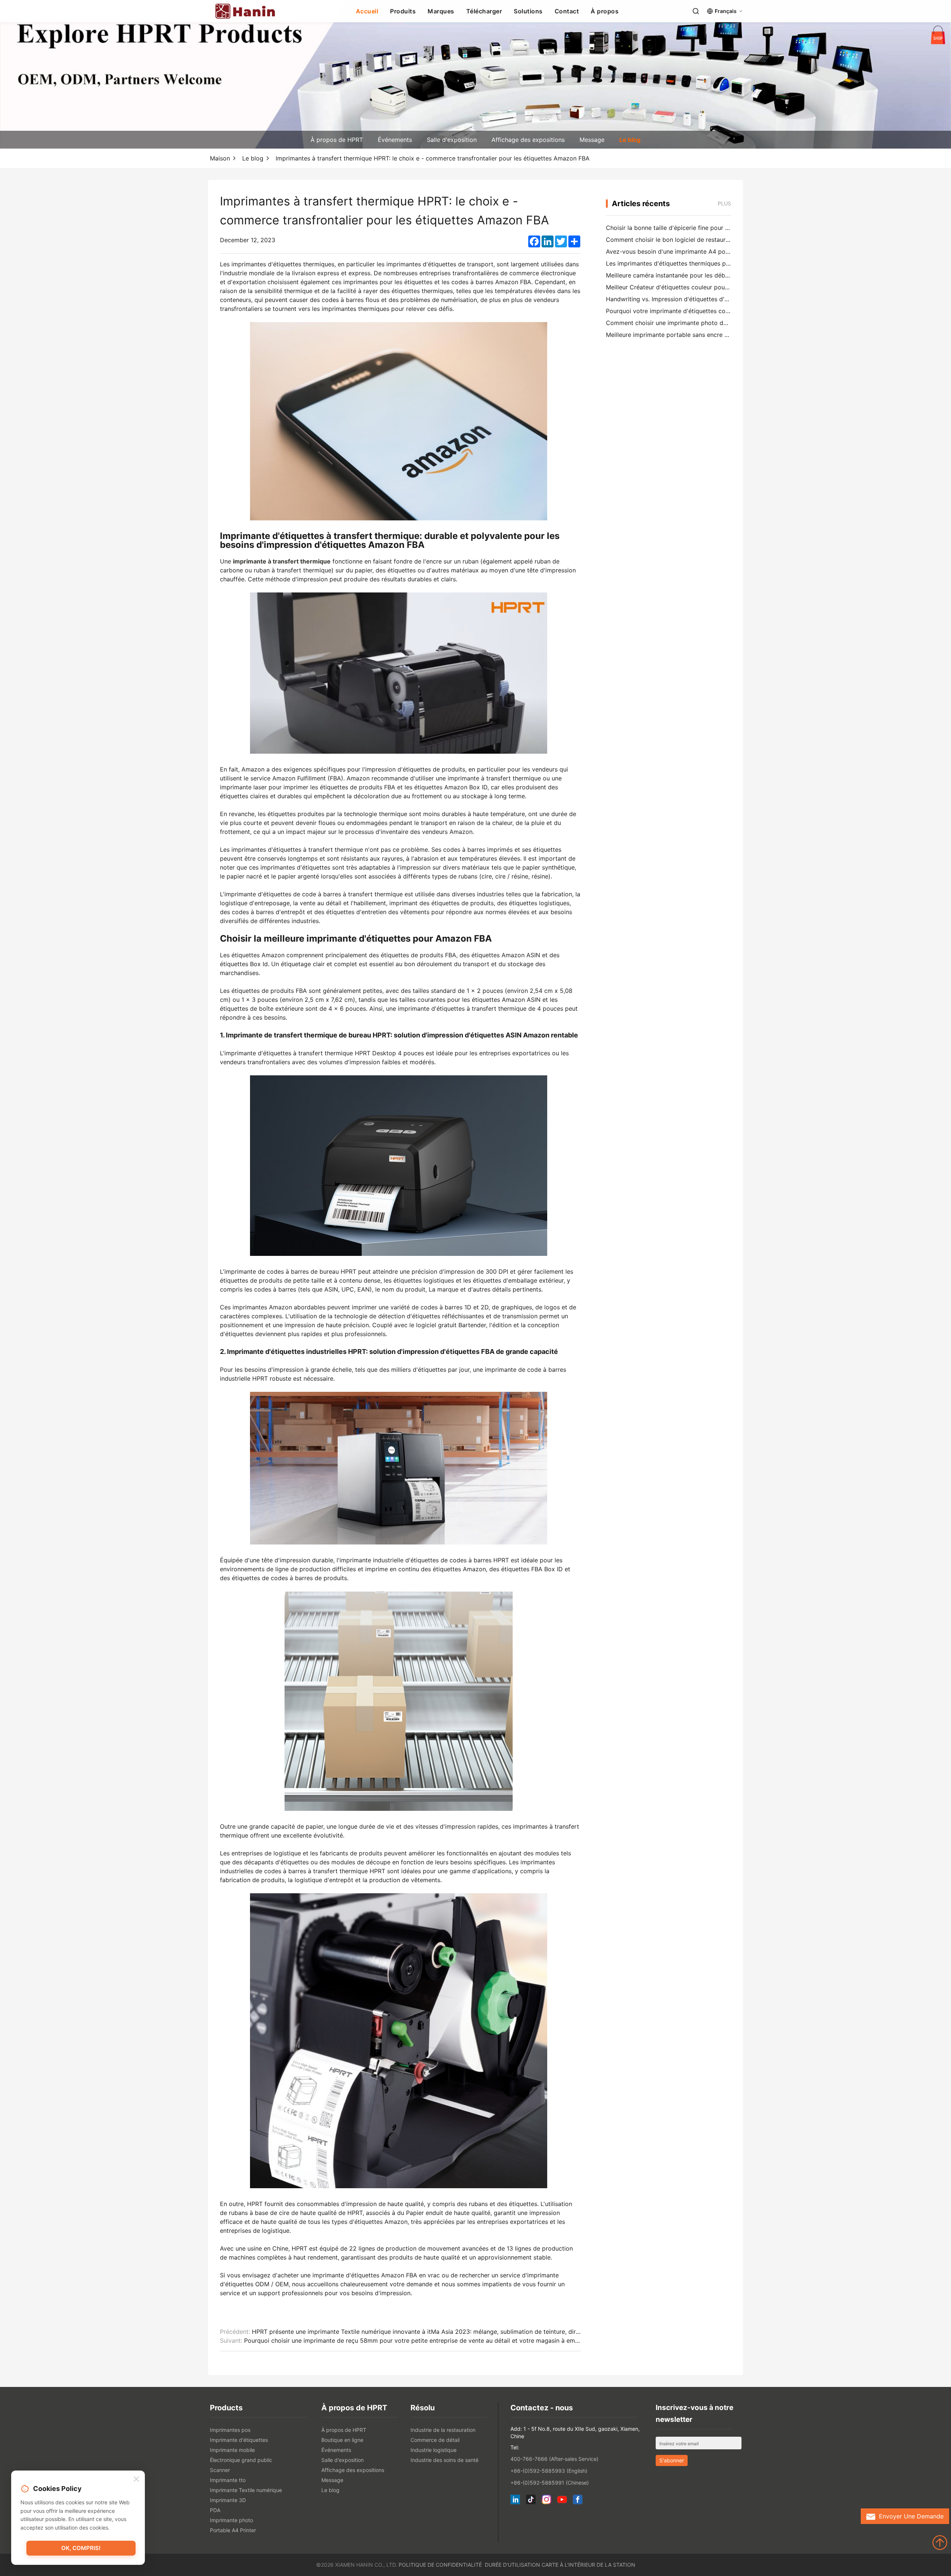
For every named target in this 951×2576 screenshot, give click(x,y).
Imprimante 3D (228, 2500)
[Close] (136, 2479)
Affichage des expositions (528, 140)
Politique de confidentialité (440, 2565)
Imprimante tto (228, 2480)
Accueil (367, 11)
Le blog (630, 140)
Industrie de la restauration (443, 2430)
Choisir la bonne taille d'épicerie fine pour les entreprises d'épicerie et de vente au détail (731, 228)
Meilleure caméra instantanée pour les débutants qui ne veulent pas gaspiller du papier (728, 275)
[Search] (696, 11)
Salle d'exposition (452, 140)
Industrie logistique (434, 2450)
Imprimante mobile (232, 2450)
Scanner (220, 2470)
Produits (403, 11)
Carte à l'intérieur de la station (588, 2565)
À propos (605, 11)
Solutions (528, 11)
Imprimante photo (231, 2520)
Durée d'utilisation (512, 2565)
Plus (724, 203)
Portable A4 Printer (233, 2530)
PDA (215, 2510)
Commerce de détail (435, 2440)
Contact (567, 11)
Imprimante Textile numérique (246, 2490)
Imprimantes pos (230, 2430)
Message (592, 140)
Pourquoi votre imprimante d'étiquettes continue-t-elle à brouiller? (699, 311)
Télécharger (484, 11)
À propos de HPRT (337, 140)
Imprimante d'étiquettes (239, 2440)
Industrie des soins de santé (444, 2460)
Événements (395, 140)
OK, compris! (81, 2548)
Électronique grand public (241, 2460)
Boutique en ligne (342, 2440)
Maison (220, 158)
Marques (441, 11)
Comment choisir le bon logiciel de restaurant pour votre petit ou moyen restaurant (723, 240)
